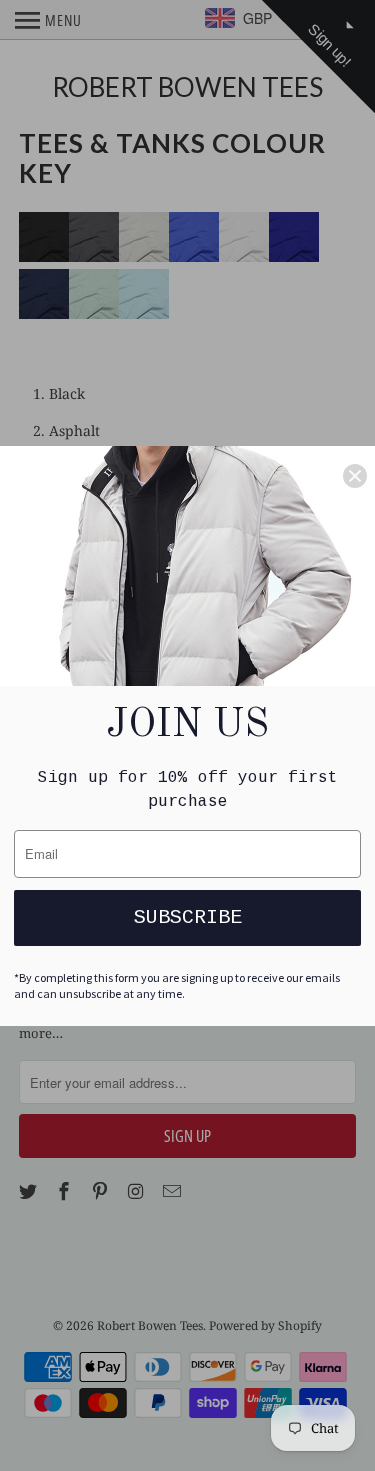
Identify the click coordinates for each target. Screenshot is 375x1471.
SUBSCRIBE (188, 917)
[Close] (355, 476)
